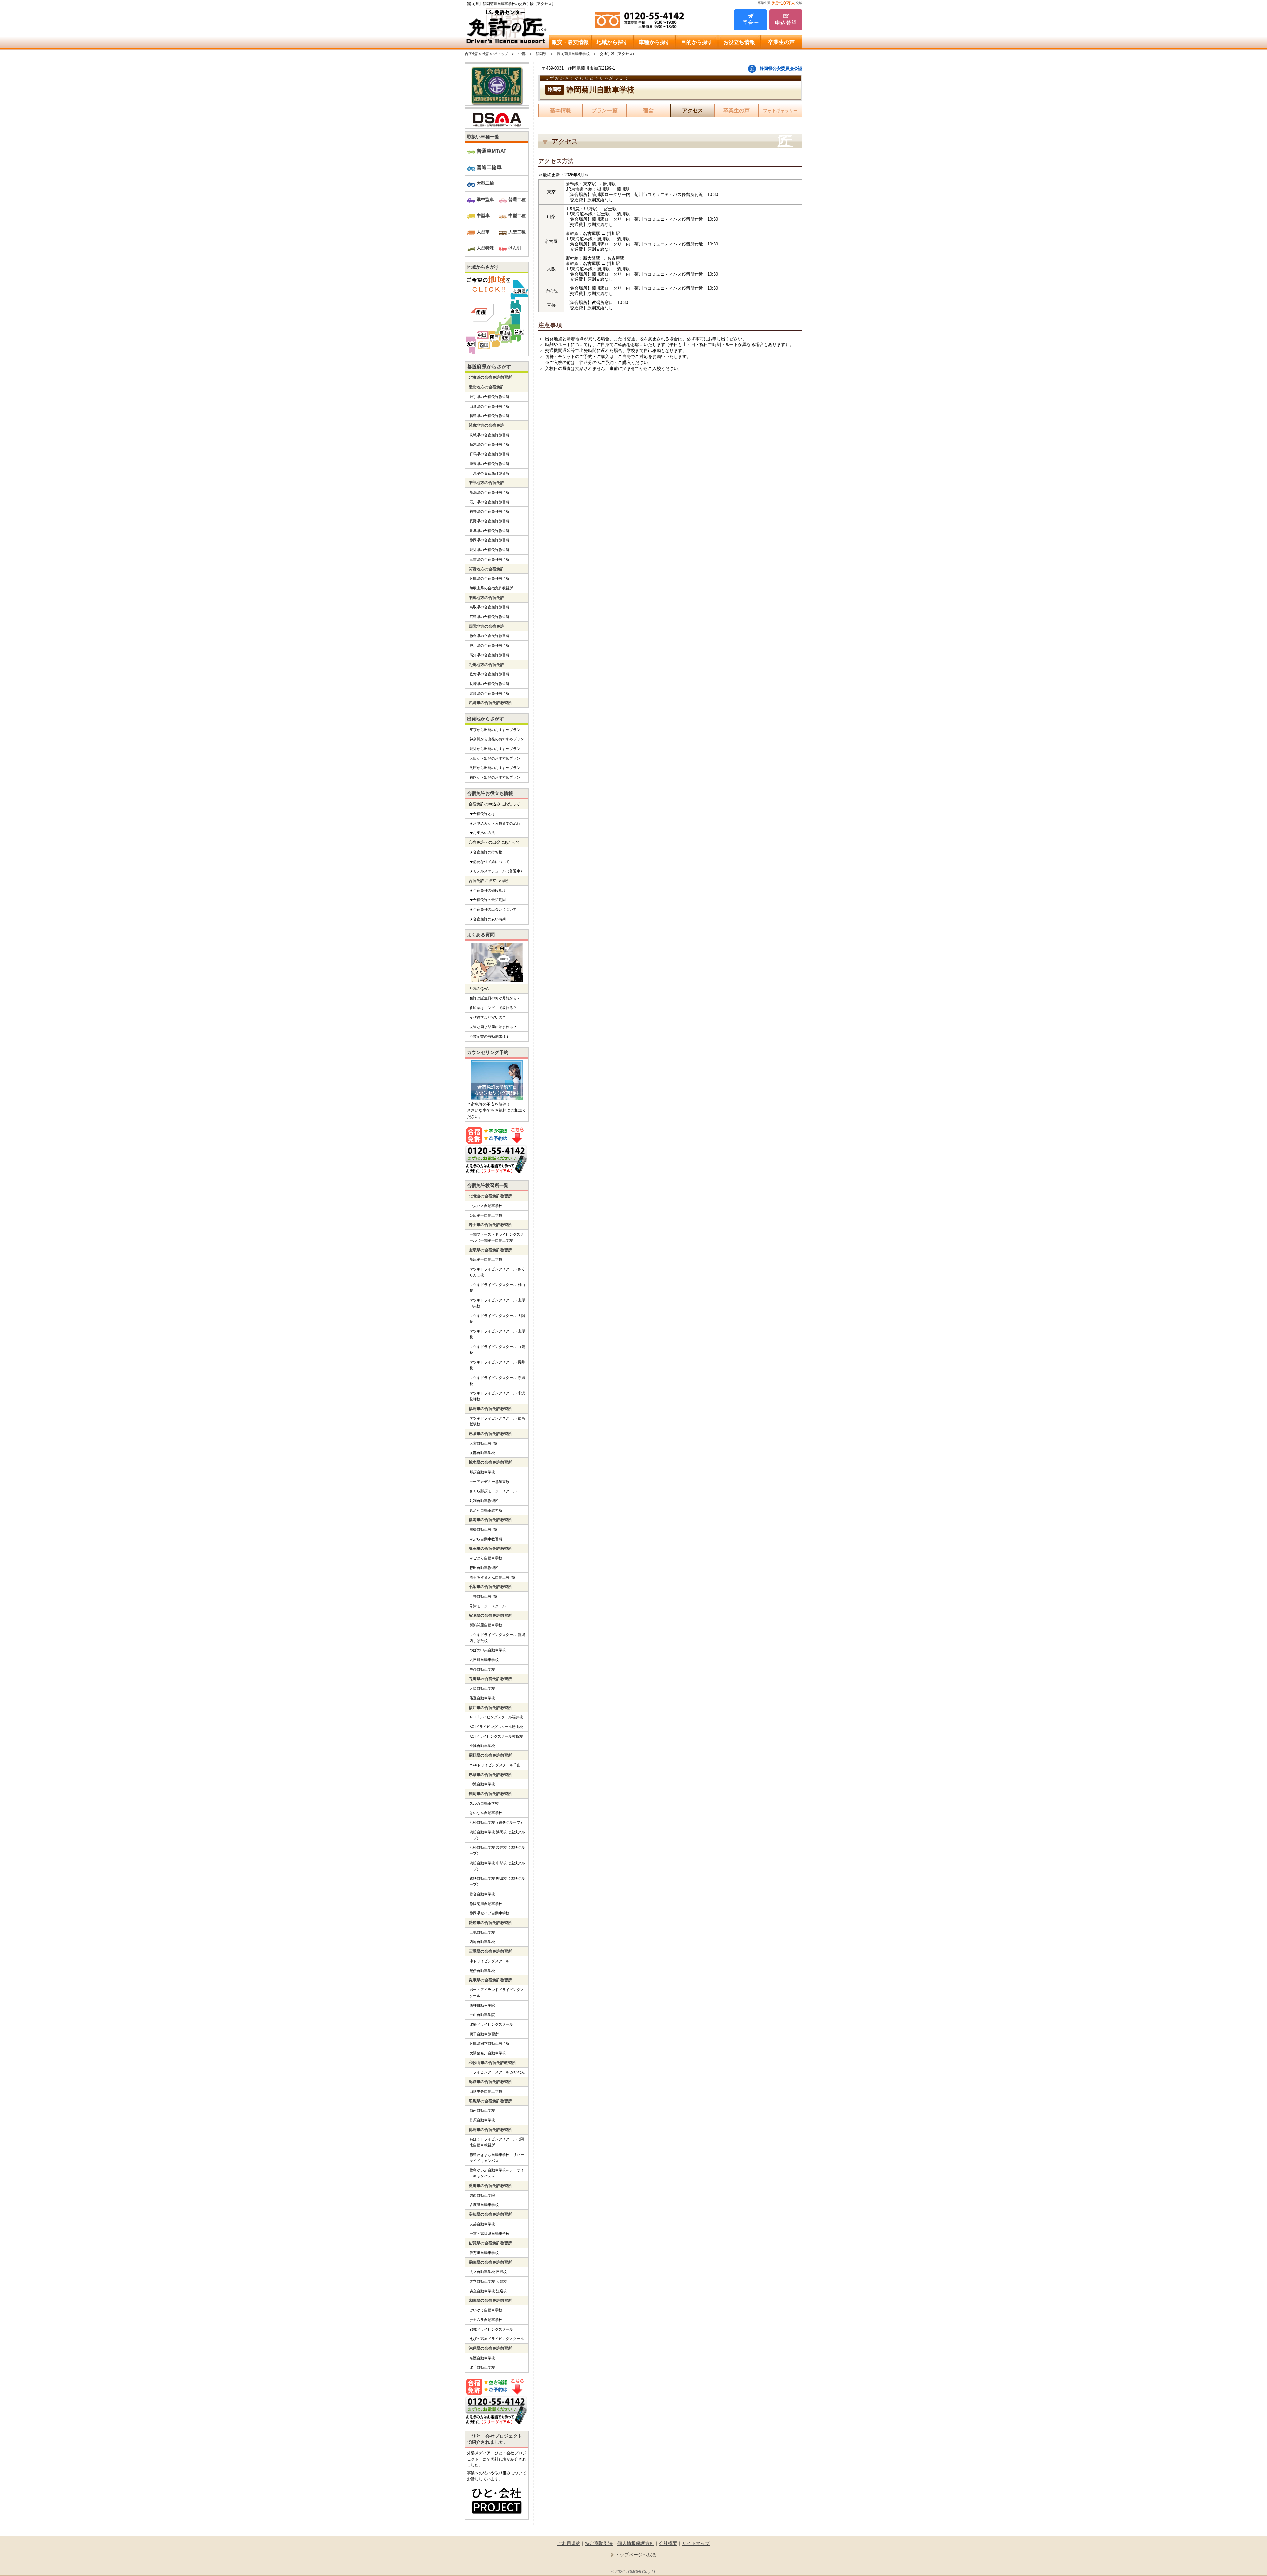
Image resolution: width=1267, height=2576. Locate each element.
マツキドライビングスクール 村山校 (497, 1288)
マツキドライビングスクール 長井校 (497, 1365)
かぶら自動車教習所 (486, 1539)
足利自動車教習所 (484, 1501)
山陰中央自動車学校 (486, 2091)
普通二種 (517, 199)
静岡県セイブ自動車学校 (489, 1913)
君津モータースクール (488, 1606)
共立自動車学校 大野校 (488, 2281)
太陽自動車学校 (482, 1688)
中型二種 (517, 216)
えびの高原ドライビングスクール (497, 2339)
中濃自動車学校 (482, 1784)
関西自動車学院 (482, 2195)
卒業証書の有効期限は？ (489, 1036)
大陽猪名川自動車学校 (488, 2053)
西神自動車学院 (482, 2005)
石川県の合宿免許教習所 (489, 502)
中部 (522, 54)
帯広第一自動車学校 (486, 1215)
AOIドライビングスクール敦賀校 (496, 1736)
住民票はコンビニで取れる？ (493, 1008)
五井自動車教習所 (484, 1596)
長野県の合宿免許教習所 (489, 521)
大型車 (483, 232)
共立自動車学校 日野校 (488, 2272)
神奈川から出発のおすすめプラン (497, 739)
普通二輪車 (489, 167)
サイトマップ (696, 2543)
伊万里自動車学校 (484, 2253)
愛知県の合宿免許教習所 (489, 550)
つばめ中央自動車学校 (488, 1650)
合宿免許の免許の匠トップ (486, 54)
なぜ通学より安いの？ (488, 1017)
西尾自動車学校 (482, 1942)
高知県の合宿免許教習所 (489, 655)
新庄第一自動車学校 (486, 1259)
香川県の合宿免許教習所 (489, 645)
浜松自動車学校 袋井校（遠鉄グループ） (497, 1850)
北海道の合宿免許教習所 (490, 377)
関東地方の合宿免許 (486, 425)
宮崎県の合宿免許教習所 (489, 693)
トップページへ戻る (636, 2555)
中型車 (483, 216)
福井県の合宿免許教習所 (489, 511)
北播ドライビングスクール (491, 2024)
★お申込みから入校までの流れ (495, 823)
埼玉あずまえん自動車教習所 (493, 1577)
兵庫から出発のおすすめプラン (495, 768)
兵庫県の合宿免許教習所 (489, 578)
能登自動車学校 (482, 1698)
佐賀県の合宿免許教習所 (489, 674)
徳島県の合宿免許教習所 (489, 636)
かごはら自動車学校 (486, 1558)
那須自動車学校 (482, 1472)
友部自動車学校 (482, 1453)
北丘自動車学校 (482, 2367)
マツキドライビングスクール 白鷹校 (497, 1350)
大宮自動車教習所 (484, 1443)
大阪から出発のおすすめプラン (495, 758)
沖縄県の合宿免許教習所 (490, 703)
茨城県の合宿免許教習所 (489, 435)
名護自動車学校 (482, 2358)
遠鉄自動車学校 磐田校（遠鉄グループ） (497, 1881)
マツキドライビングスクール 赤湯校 (497, 1381)
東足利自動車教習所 (486, 1510)
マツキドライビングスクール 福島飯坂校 (497, 1421)
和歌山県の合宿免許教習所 (491, 588)
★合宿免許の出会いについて (493, 909)
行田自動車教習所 (484, 1568)
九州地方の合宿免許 (486, 665)
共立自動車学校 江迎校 (488, 2291)
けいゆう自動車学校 (486, 2310)
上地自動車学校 (482, 1932)
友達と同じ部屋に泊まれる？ (493, 1027)
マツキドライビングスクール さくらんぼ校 (497, 1272)
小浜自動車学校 (482, 1746)
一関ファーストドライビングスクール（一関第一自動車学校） (497, 1237)
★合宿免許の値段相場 (488, 890)
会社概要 (668, 2543)
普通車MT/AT (492, 151)
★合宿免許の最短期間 (488, 900)
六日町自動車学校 (484, 1660)
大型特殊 (485, 248)
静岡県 (541, 54)
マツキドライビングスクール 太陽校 (497, 1319)
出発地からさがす (485, 719)
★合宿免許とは (482, 814)
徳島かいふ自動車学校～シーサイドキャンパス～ (497, 2173)
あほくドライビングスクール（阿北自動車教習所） (497, 2142)
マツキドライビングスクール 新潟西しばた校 (497, 1638)
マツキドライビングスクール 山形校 (497, 1334)
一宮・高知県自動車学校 (489, 2234)
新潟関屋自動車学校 (486, 1625)
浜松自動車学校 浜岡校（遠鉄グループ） (497, 1835)
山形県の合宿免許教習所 (489, 406)
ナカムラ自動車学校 (486, 2320)
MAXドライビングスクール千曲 (495, 1765)
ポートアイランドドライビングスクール (497, 1993)
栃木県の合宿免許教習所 (489, 444)
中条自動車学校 (482, 1669)
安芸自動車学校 (482, 2224)
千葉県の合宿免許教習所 (489, 473)
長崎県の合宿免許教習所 (489, 684)
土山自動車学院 (482, 2015)
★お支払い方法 (482, 833)
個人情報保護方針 (636, 2543)
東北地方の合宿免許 (486, 387)
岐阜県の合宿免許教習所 (489, 531)
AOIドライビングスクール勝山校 (496, 1727)
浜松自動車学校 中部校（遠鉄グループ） (497, 1866)
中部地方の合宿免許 (486, 483)
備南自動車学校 (482, 2110)
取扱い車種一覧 (483, 137)
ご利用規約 (569, 2543)
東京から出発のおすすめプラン (495, 730)
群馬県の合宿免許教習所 (489, 454)
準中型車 (485, 199)
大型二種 (517, 232)
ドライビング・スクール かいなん (497, 2072)
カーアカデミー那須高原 (489, 1482)
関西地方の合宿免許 (486, 569)
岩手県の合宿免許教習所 (489, 397)
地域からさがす (483, 267)
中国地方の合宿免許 (486, 598)
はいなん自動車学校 (486, 1813)
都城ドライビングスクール (491, 2329)
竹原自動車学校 (482, 2120)
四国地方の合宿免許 (486, 626)
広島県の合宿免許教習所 (489, 617)
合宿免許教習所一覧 (488, 1185)
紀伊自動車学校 (482, 1971)
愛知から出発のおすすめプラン (495, 749)
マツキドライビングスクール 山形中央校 (497, 1303)
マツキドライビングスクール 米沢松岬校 (497, 1396)
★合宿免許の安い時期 (488, 919)
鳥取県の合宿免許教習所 (489, 607)
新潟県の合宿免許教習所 (489, 492)
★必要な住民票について (489, 862)
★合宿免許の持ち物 (486, 852)
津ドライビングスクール (489, 1961)
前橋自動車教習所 (484, 1529)
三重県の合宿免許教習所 (489, 559)
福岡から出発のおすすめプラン (495, 777)
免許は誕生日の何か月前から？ (495, 998)
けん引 (515, 248)
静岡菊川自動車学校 (573, 54)
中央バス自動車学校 (486, 1206)
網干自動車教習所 (484, 2034)
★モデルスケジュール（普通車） (497, 871)
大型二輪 (485, 183)
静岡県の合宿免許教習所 (489, 540)
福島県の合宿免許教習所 (489, 416)
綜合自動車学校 (482, 1894)
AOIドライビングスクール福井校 (496, 1717)
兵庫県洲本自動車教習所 (489, 2043)
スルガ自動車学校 (484, 1803)
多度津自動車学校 (484, 2205)
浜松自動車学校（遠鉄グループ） (497, 1822)
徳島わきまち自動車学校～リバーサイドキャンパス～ (497, 2158)
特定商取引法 (599, 2543)
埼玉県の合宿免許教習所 (489, 464)
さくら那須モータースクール (493, 1491)
